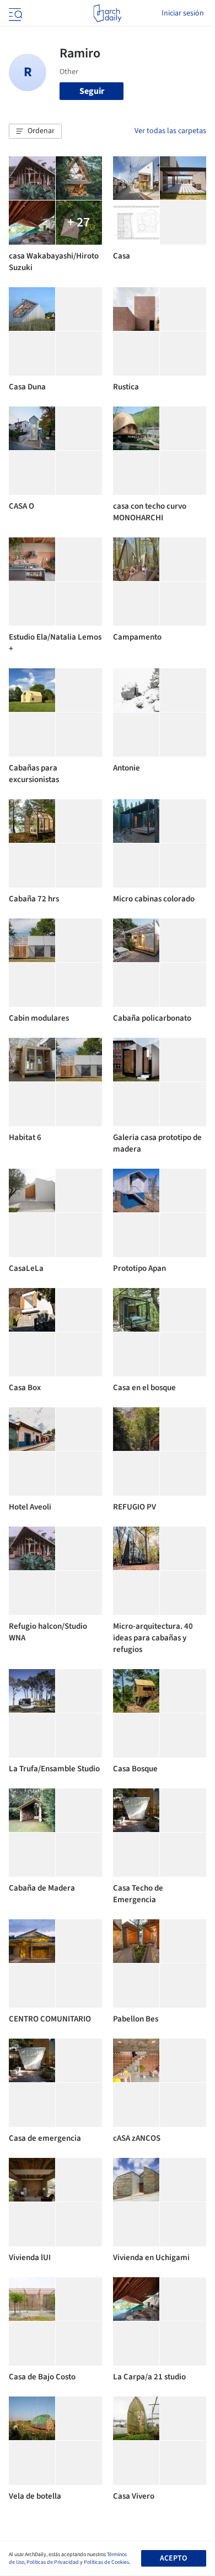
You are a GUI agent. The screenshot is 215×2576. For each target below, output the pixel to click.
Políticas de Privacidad (53, 2562)
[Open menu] (14, 13)
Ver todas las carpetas (170, 131)
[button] (35, 131)
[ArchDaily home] (107, 13)
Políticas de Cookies (106, 2562)
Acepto (173, 2558)
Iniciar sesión (183, 13)
